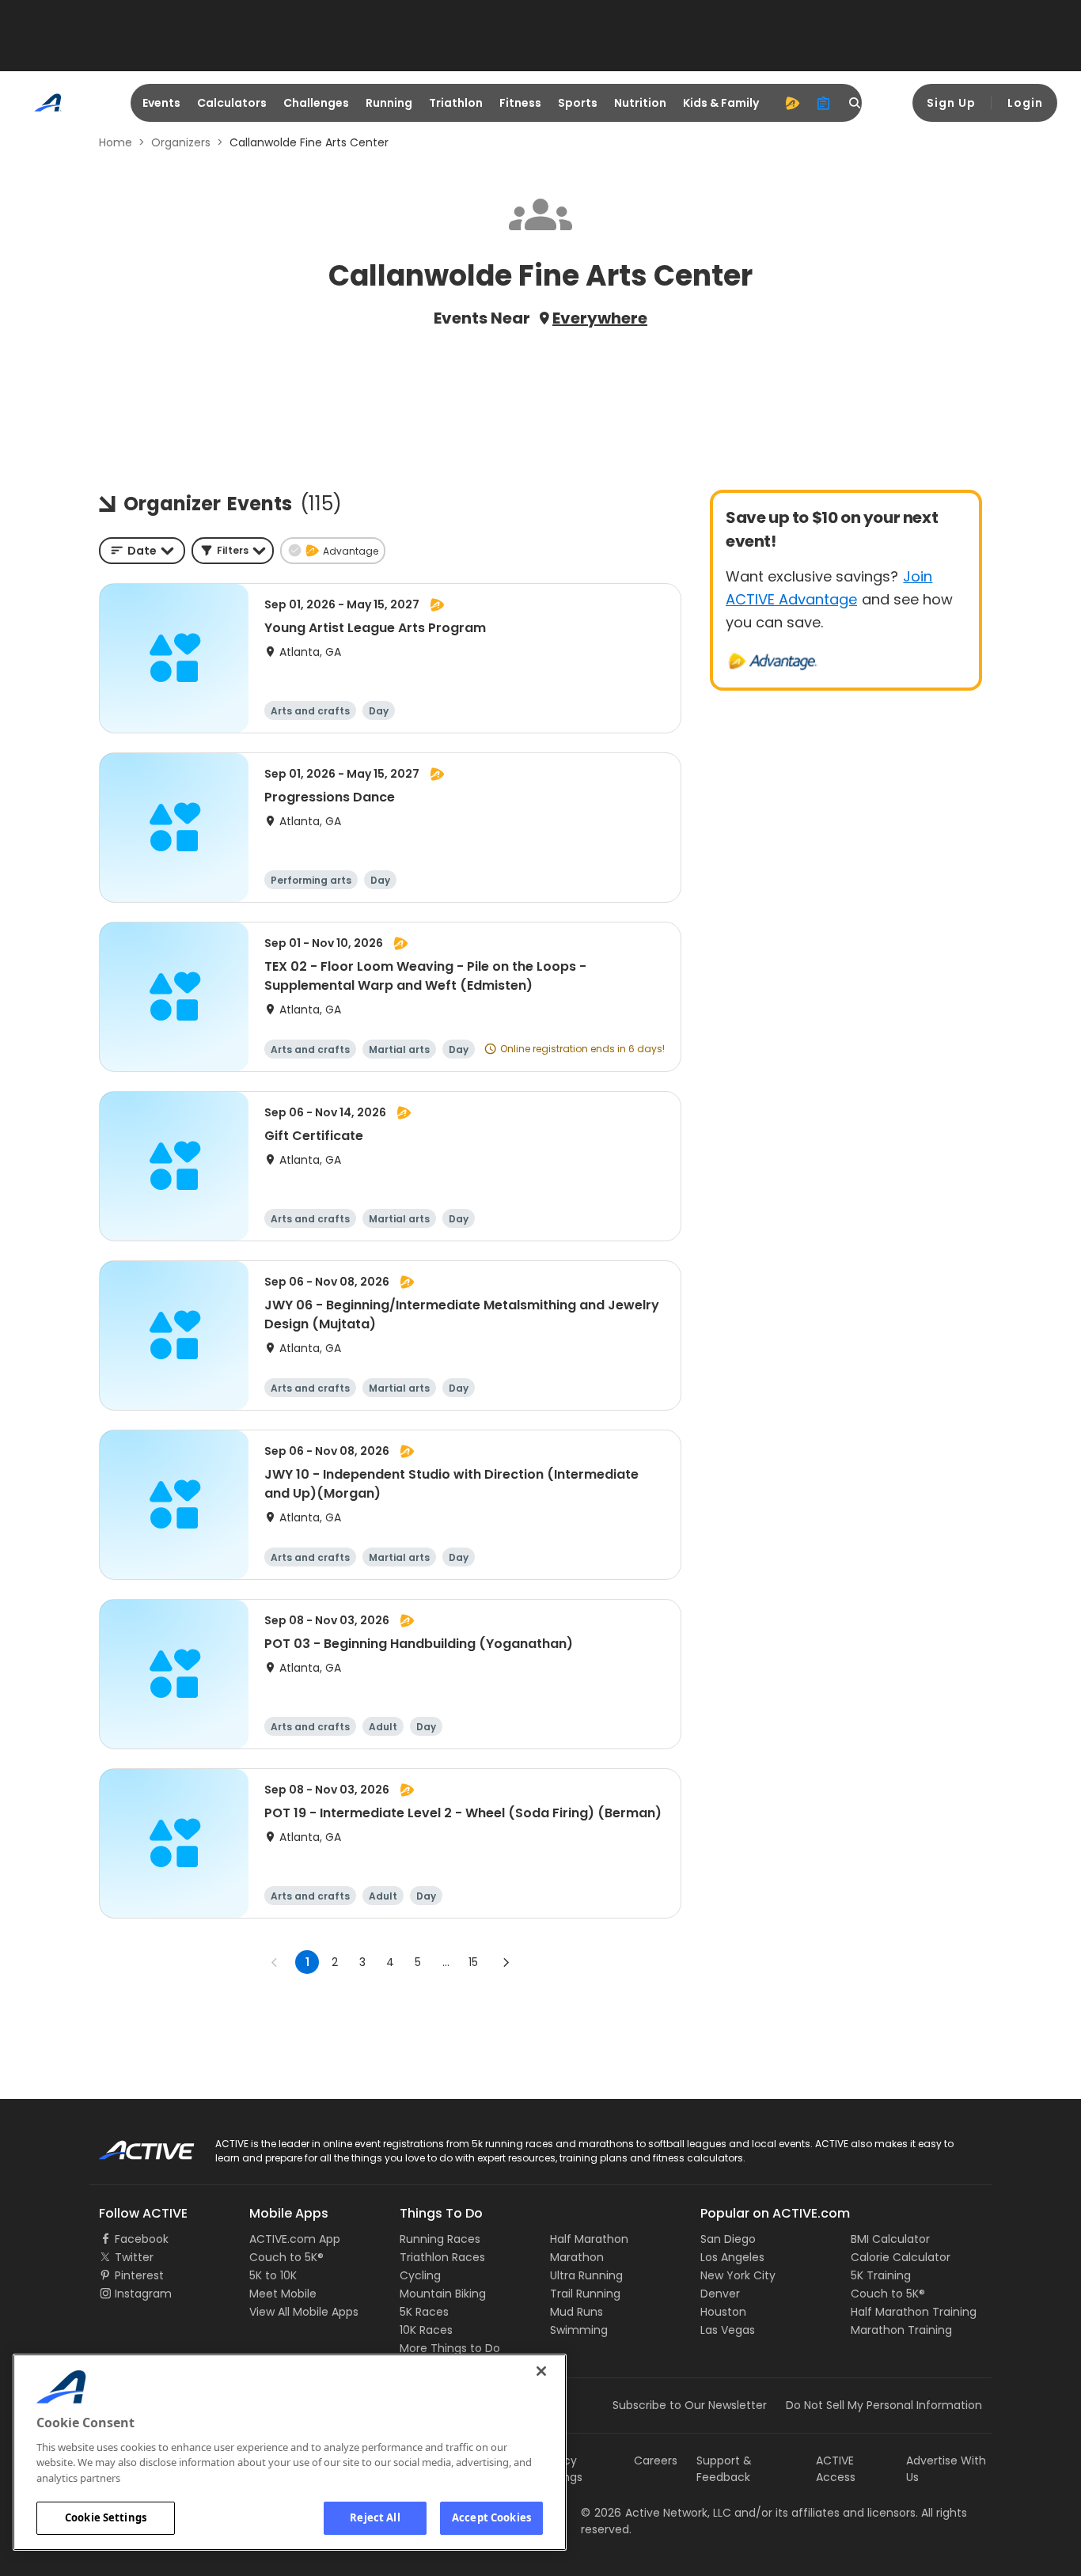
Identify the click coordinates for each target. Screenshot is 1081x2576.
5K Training (881, 2275)
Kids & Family (721, 103)
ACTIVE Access (836, 2469)
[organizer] (824, 103)
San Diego (728, 2239)
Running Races (440, 2239)
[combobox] (142, 551)
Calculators (232, 103)
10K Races (426, 2330)
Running (389, 103)
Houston (723, 2312)
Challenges (316, 103)
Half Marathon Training (914, 2312)
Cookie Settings (106, 2517)
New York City (738, 2275)
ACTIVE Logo (133, 2145)
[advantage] (792, 103)
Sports (578, 103)
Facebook (142, 2239)
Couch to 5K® (286, 2257)
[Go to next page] (506, 1962)
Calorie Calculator (901, 2257)
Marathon (577, 2257)
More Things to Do (450, 2348)
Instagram (143, 2294)
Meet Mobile (283, 2294)
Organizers (181, 142)
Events (161, 103)
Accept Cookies (491, 2517)
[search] (855, 103)
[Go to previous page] (275, 1962)
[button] (233, 551)
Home (116, 142)
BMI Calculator (890, 2239)
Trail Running (585, 2294)
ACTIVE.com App (295, 2239)
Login (1025, 103)
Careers (656, 2460)
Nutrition (640, 103)
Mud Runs (577, 2312)
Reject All (375, 2517)
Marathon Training (901, 2330)
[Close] (541, 2371)
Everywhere (600, 318)
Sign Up (951, 103)
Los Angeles (732, 2257)
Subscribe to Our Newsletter (690, 2405)
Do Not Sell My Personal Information (884, 2405)
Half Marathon (589, 2239)
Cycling (420, 2275)
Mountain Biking (443, 2294)
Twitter (134, 2257)
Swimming (579, 2330)
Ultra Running (586, 2275)
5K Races (424, 2312)
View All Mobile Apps (304, 2312)
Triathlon (456, 103)
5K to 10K (273, 2275)
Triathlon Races (442, 2257)
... (446, 1962)
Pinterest (139, 2275)
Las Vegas (728, 2330)
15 (473, 1962)
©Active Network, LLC (656, 2513)
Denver (720, 2294)
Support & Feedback (724, 2469)
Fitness (520, 103)
